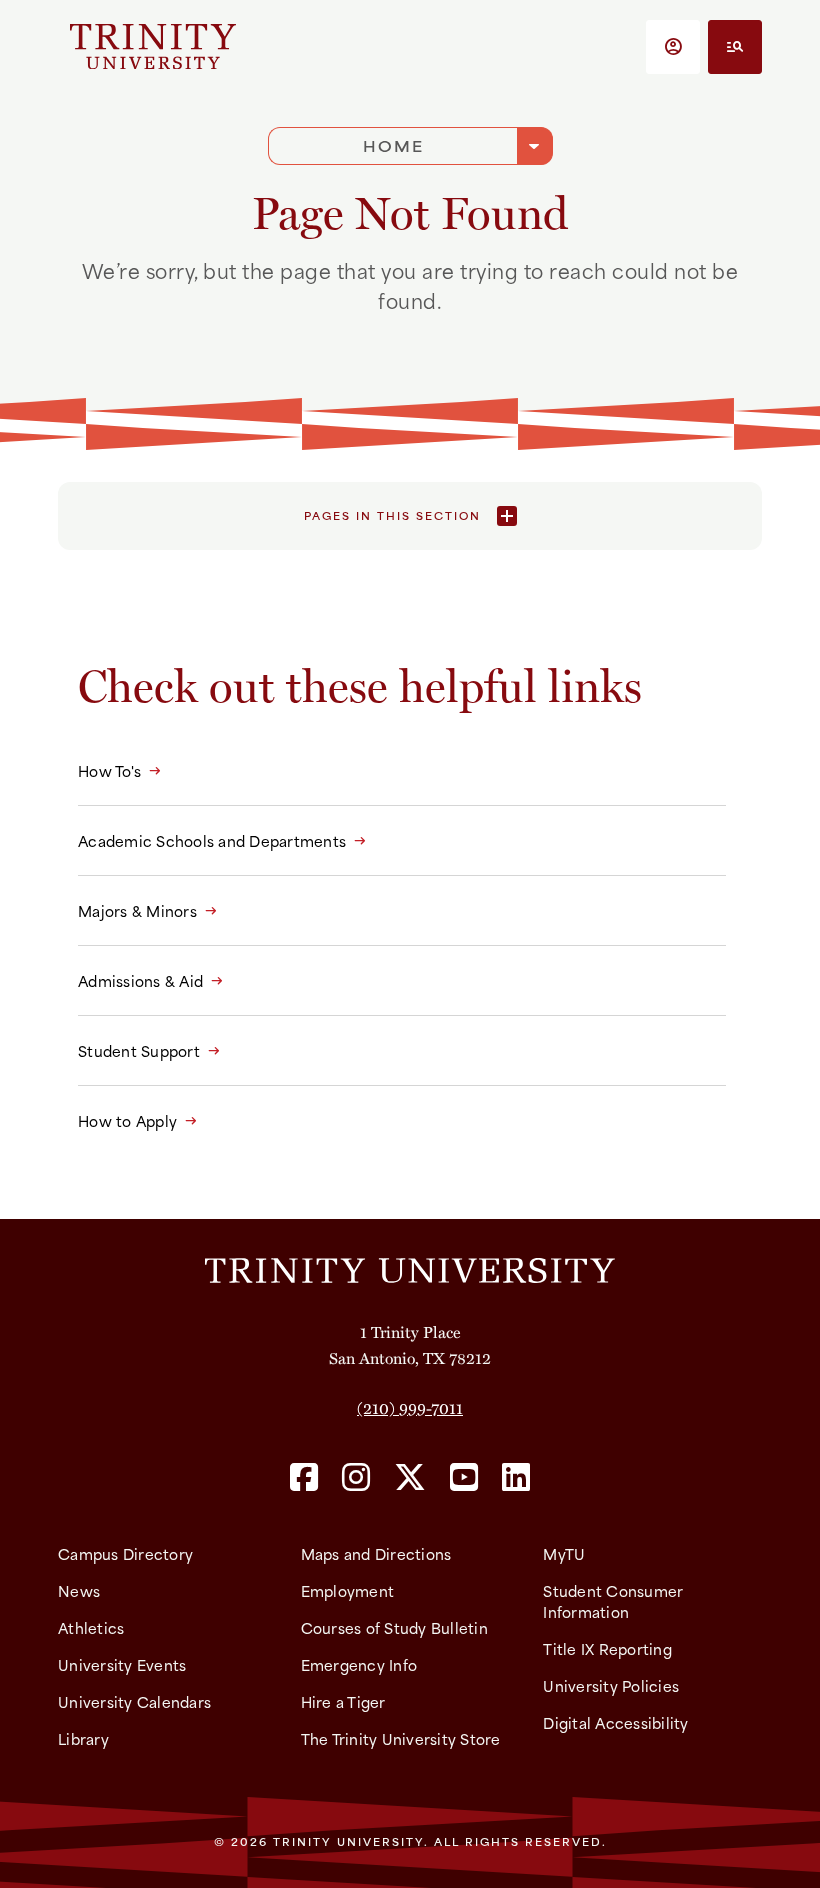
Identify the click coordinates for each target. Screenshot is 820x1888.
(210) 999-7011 (410, 1407)
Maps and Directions (376, 1553)
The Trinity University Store (401, 1738)
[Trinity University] (153, 46)
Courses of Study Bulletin (394, 1627)
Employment (348, 1590)
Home (393, 145)
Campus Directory (125, 1553)
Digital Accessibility (615, 1722)
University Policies (611, 1685)
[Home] (410, 1269)
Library (83, 1738)
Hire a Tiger (343, 1701)
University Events (122, 1664)
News (79, 1590)
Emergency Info (359, 1664)
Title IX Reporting (607, 1648)
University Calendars (134, 1701)
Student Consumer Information (613, 1601)
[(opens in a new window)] (304, 1478)
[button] (673, 47)
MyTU (564, 1553)
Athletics (91, 1627)
